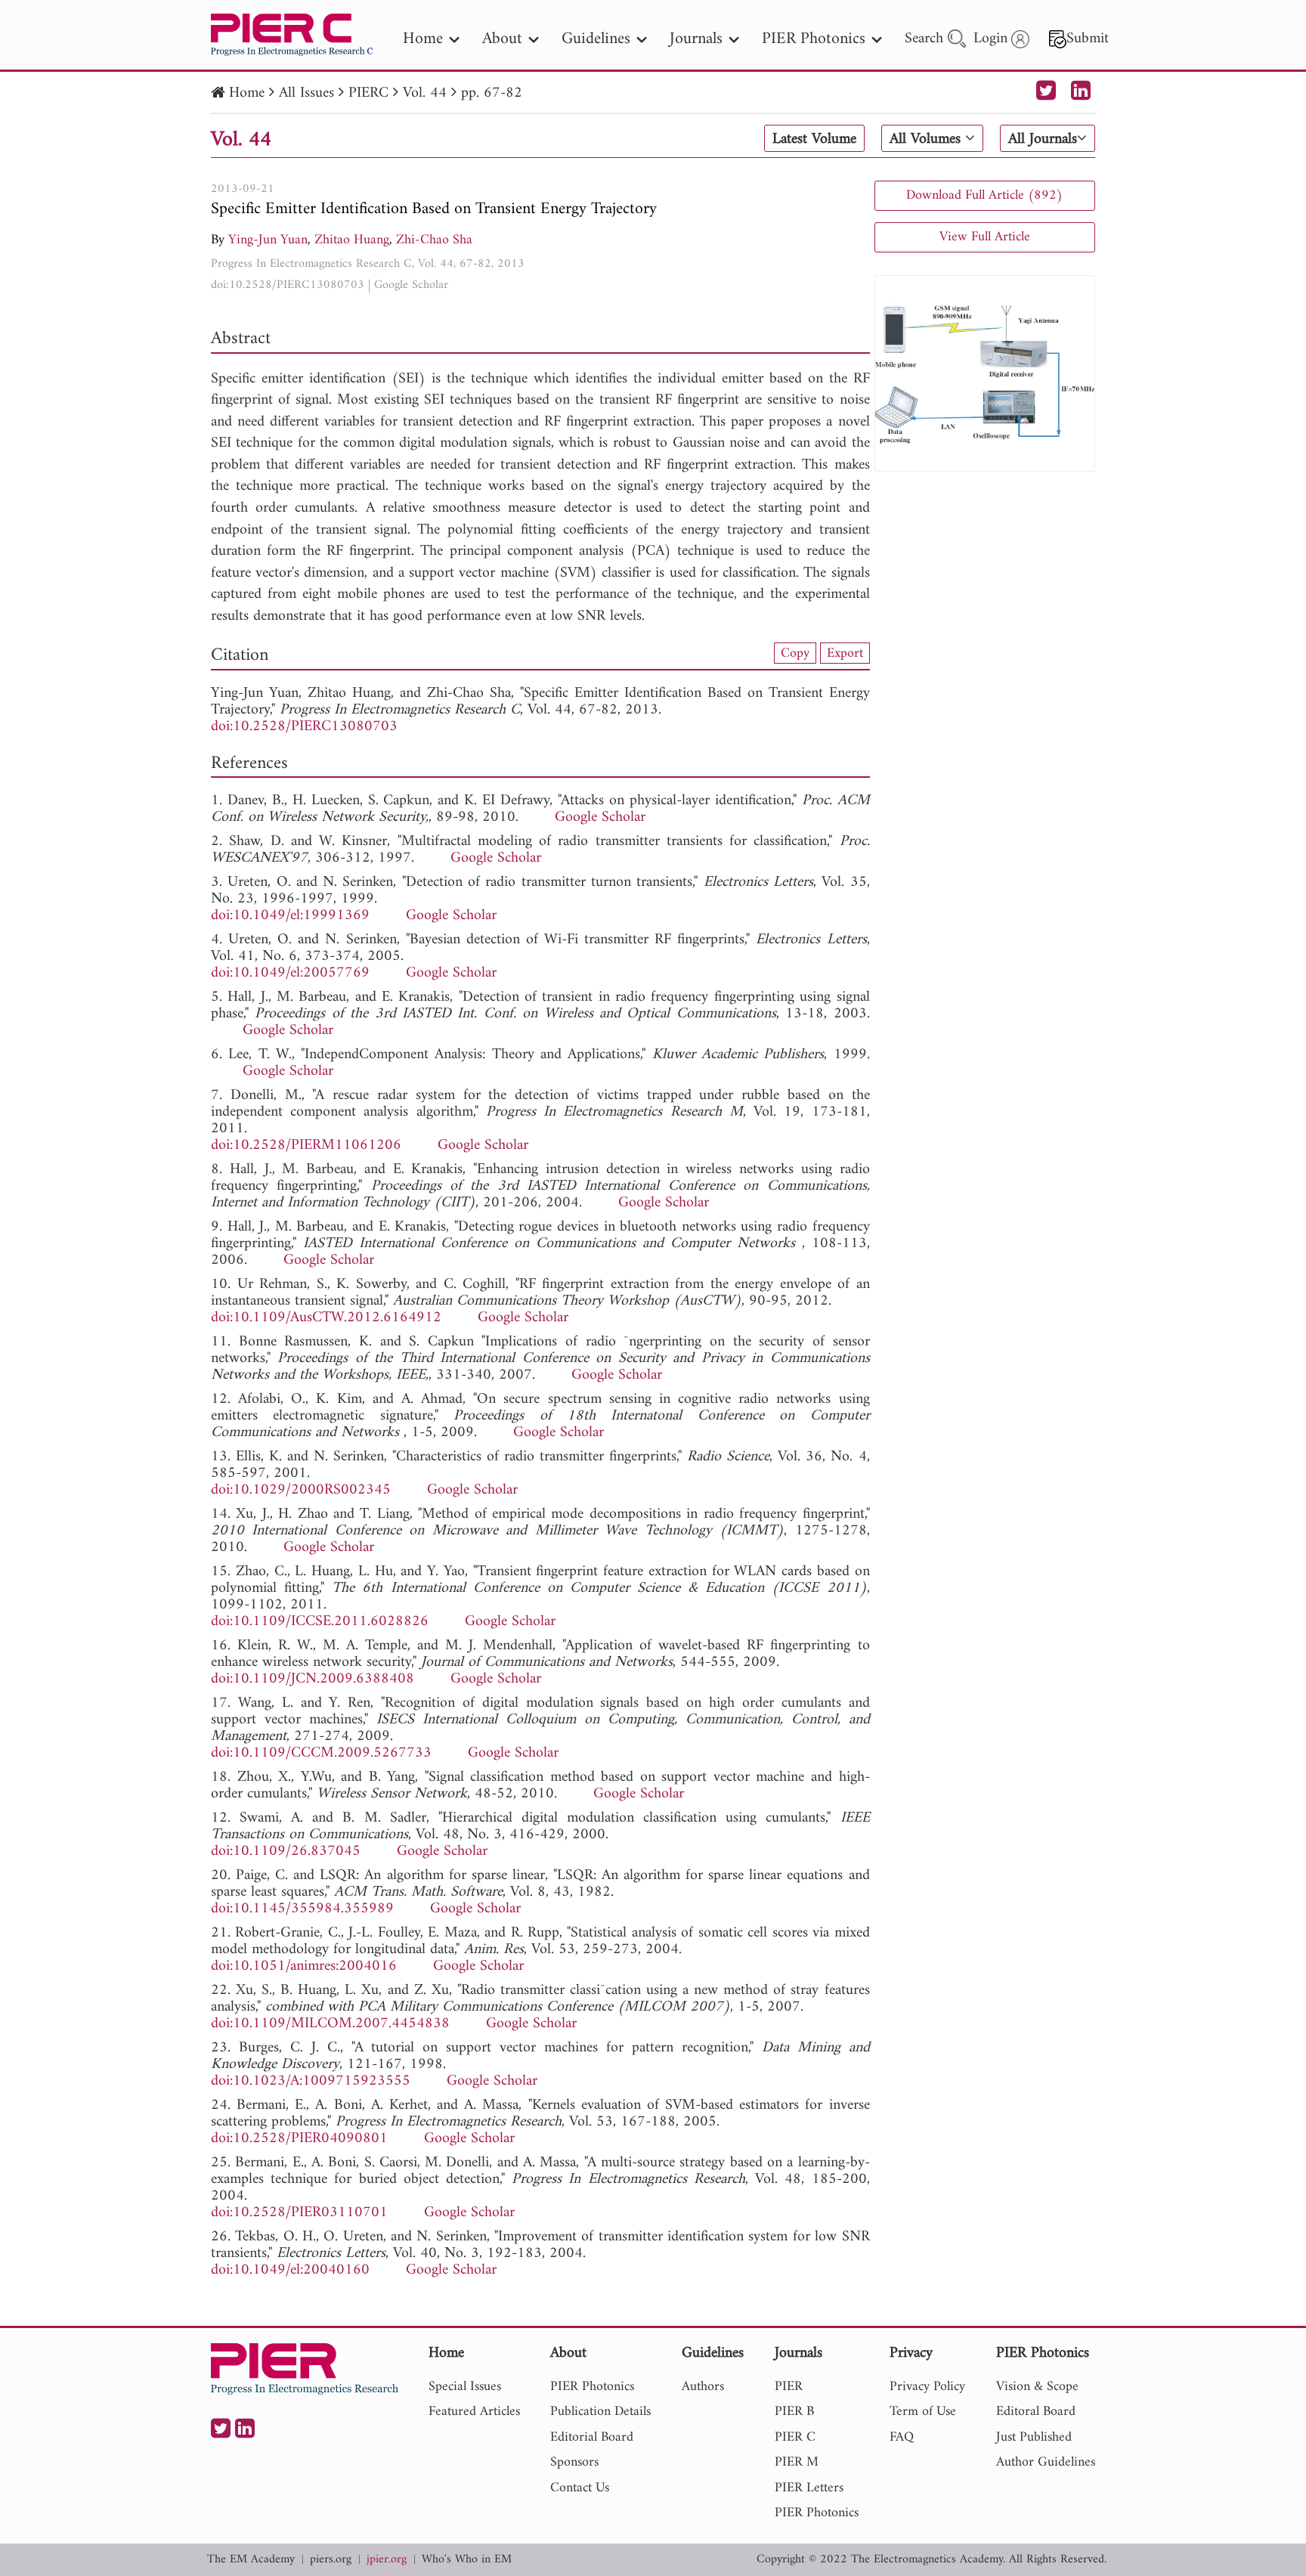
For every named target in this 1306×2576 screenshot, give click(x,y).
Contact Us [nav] (580, 2488)
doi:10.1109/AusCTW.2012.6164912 (326, 1318)
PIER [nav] (789, 2387)
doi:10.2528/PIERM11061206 (306, 1146)
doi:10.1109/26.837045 (286, 1851)
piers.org (331, 2560)
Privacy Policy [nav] (927, 2387)
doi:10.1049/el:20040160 (290, 2270)
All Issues (306, 93)
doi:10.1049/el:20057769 (290, 973)
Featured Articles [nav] (474, 2412)
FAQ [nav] (902, 2437)
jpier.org (387, 2560)
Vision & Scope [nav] (1037, 2387)
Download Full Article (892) (984, 195)
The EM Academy (251, 2560)
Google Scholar (411, 285)
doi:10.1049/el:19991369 (290, 916)
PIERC (368, 93)
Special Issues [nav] (465, 2387)
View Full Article (985, 237)
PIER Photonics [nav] (814, 39)
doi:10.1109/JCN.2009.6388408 (313, 1679)
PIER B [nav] (794, 2412)
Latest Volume (814, 139)
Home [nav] (423, 39)
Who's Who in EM (467, 2560)
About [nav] (502, 39)
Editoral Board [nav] (1036, 2412)
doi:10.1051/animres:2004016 (304, 1966)
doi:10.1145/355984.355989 (302, 1909)
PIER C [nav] (795, 2437)
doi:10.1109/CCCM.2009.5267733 (321, 1753)
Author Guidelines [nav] (1046, 2462)
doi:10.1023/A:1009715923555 (311, 2081)
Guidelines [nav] (596, 39)
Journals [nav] (696, 39)
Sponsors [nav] (574, 2462)
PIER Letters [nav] (809, 2488)
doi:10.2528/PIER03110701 (299, 2213)
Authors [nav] (703, 2387)
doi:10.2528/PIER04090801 (299, 2139)
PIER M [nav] (797, 2462)
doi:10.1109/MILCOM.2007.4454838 (330, 2024)
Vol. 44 (425, 93)
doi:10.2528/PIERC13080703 (288, 285)
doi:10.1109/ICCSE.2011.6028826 (320, 1622)
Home (247, 93)
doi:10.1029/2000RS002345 (301, 1490)
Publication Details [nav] (600, 2412)
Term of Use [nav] (923, 2412)
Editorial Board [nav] (592, 2437)
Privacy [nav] (911, 2354)
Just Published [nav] (1034, 2437)
